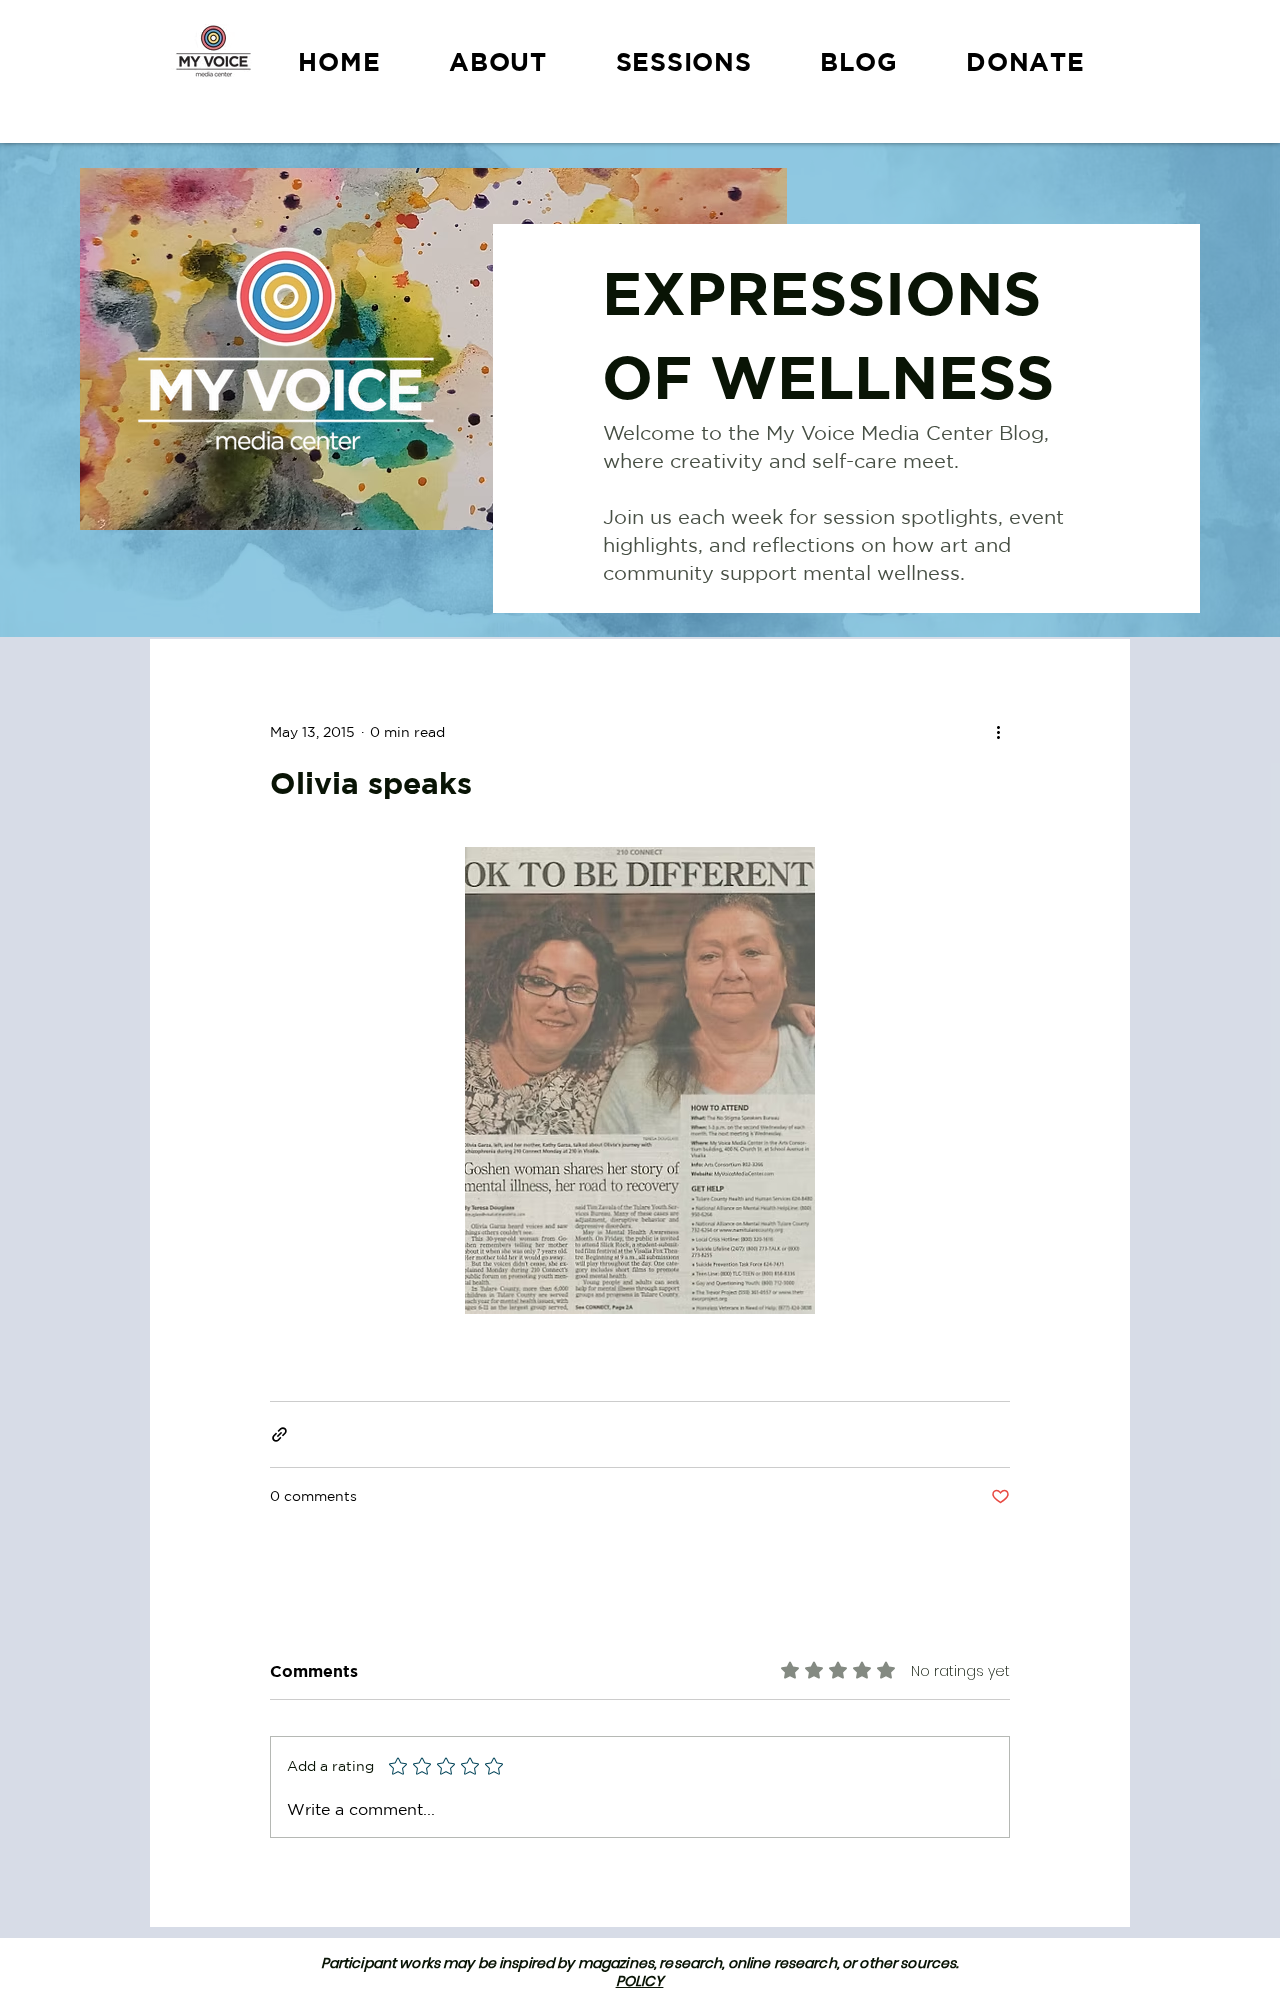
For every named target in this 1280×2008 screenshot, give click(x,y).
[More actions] (998, 732)
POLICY (640, 1981)
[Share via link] (279, 1434)
